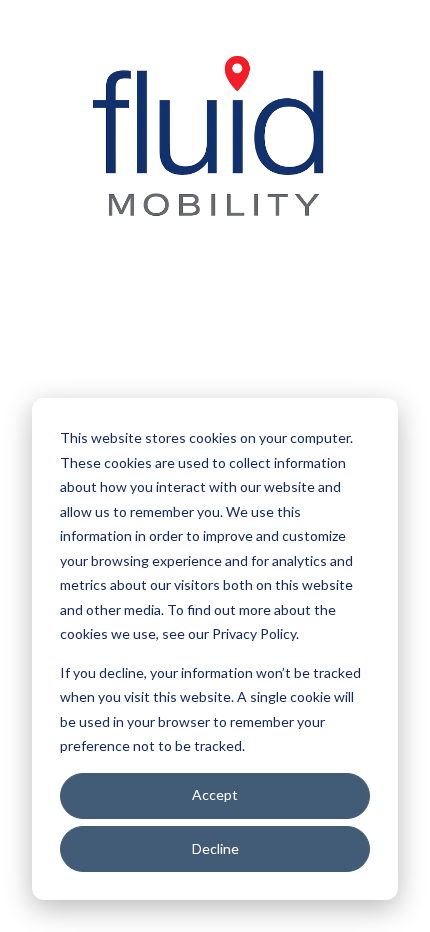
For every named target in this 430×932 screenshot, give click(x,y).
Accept (215, 794)
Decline (215, 848)
